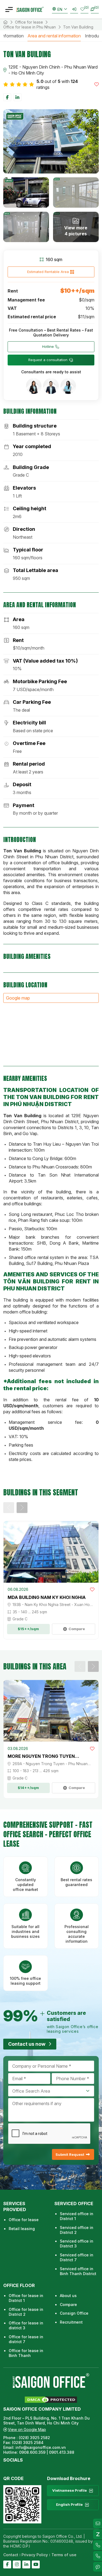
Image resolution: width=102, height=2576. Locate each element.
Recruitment (71, 2322)
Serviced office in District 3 (77, 2243)
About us (68, 2296)
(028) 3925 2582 (35, 2438)
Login (74, 9)
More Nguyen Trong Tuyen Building (41, 1756)
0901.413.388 (62, 2452)
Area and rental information (54, 36)
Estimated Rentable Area (48, 272)
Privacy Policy (35, 2555)
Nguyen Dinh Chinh (41, 67)
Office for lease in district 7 (26, 2339)
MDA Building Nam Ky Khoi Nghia (47, 1597)
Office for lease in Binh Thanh (26, 2353)
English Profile (69, 2504)
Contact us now (27, 2044)
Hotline (48, 346)
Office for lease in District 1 (26, 2298)
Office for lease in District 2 (26, 2312)
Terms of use (64, 2555)
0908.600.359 (32, 2452)
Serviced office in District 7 (77, 2257)
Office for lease (29, 22)
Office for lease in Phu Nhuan (30, 27)
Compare (68, 2304)
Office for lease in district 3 (26, 2325)
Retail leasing (22, 2229)
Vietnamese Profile (69, 2490)
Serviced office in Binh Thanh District (78, 2271)
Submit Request (70, 2154)
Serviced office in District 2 (77, 2230)
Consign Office (74, 2313)
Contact (11, 2555)
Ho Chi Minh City (28, 73)
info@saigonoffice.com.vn (41, 2447)
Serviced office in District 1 (77, 2216)
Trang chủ (5, 22)
